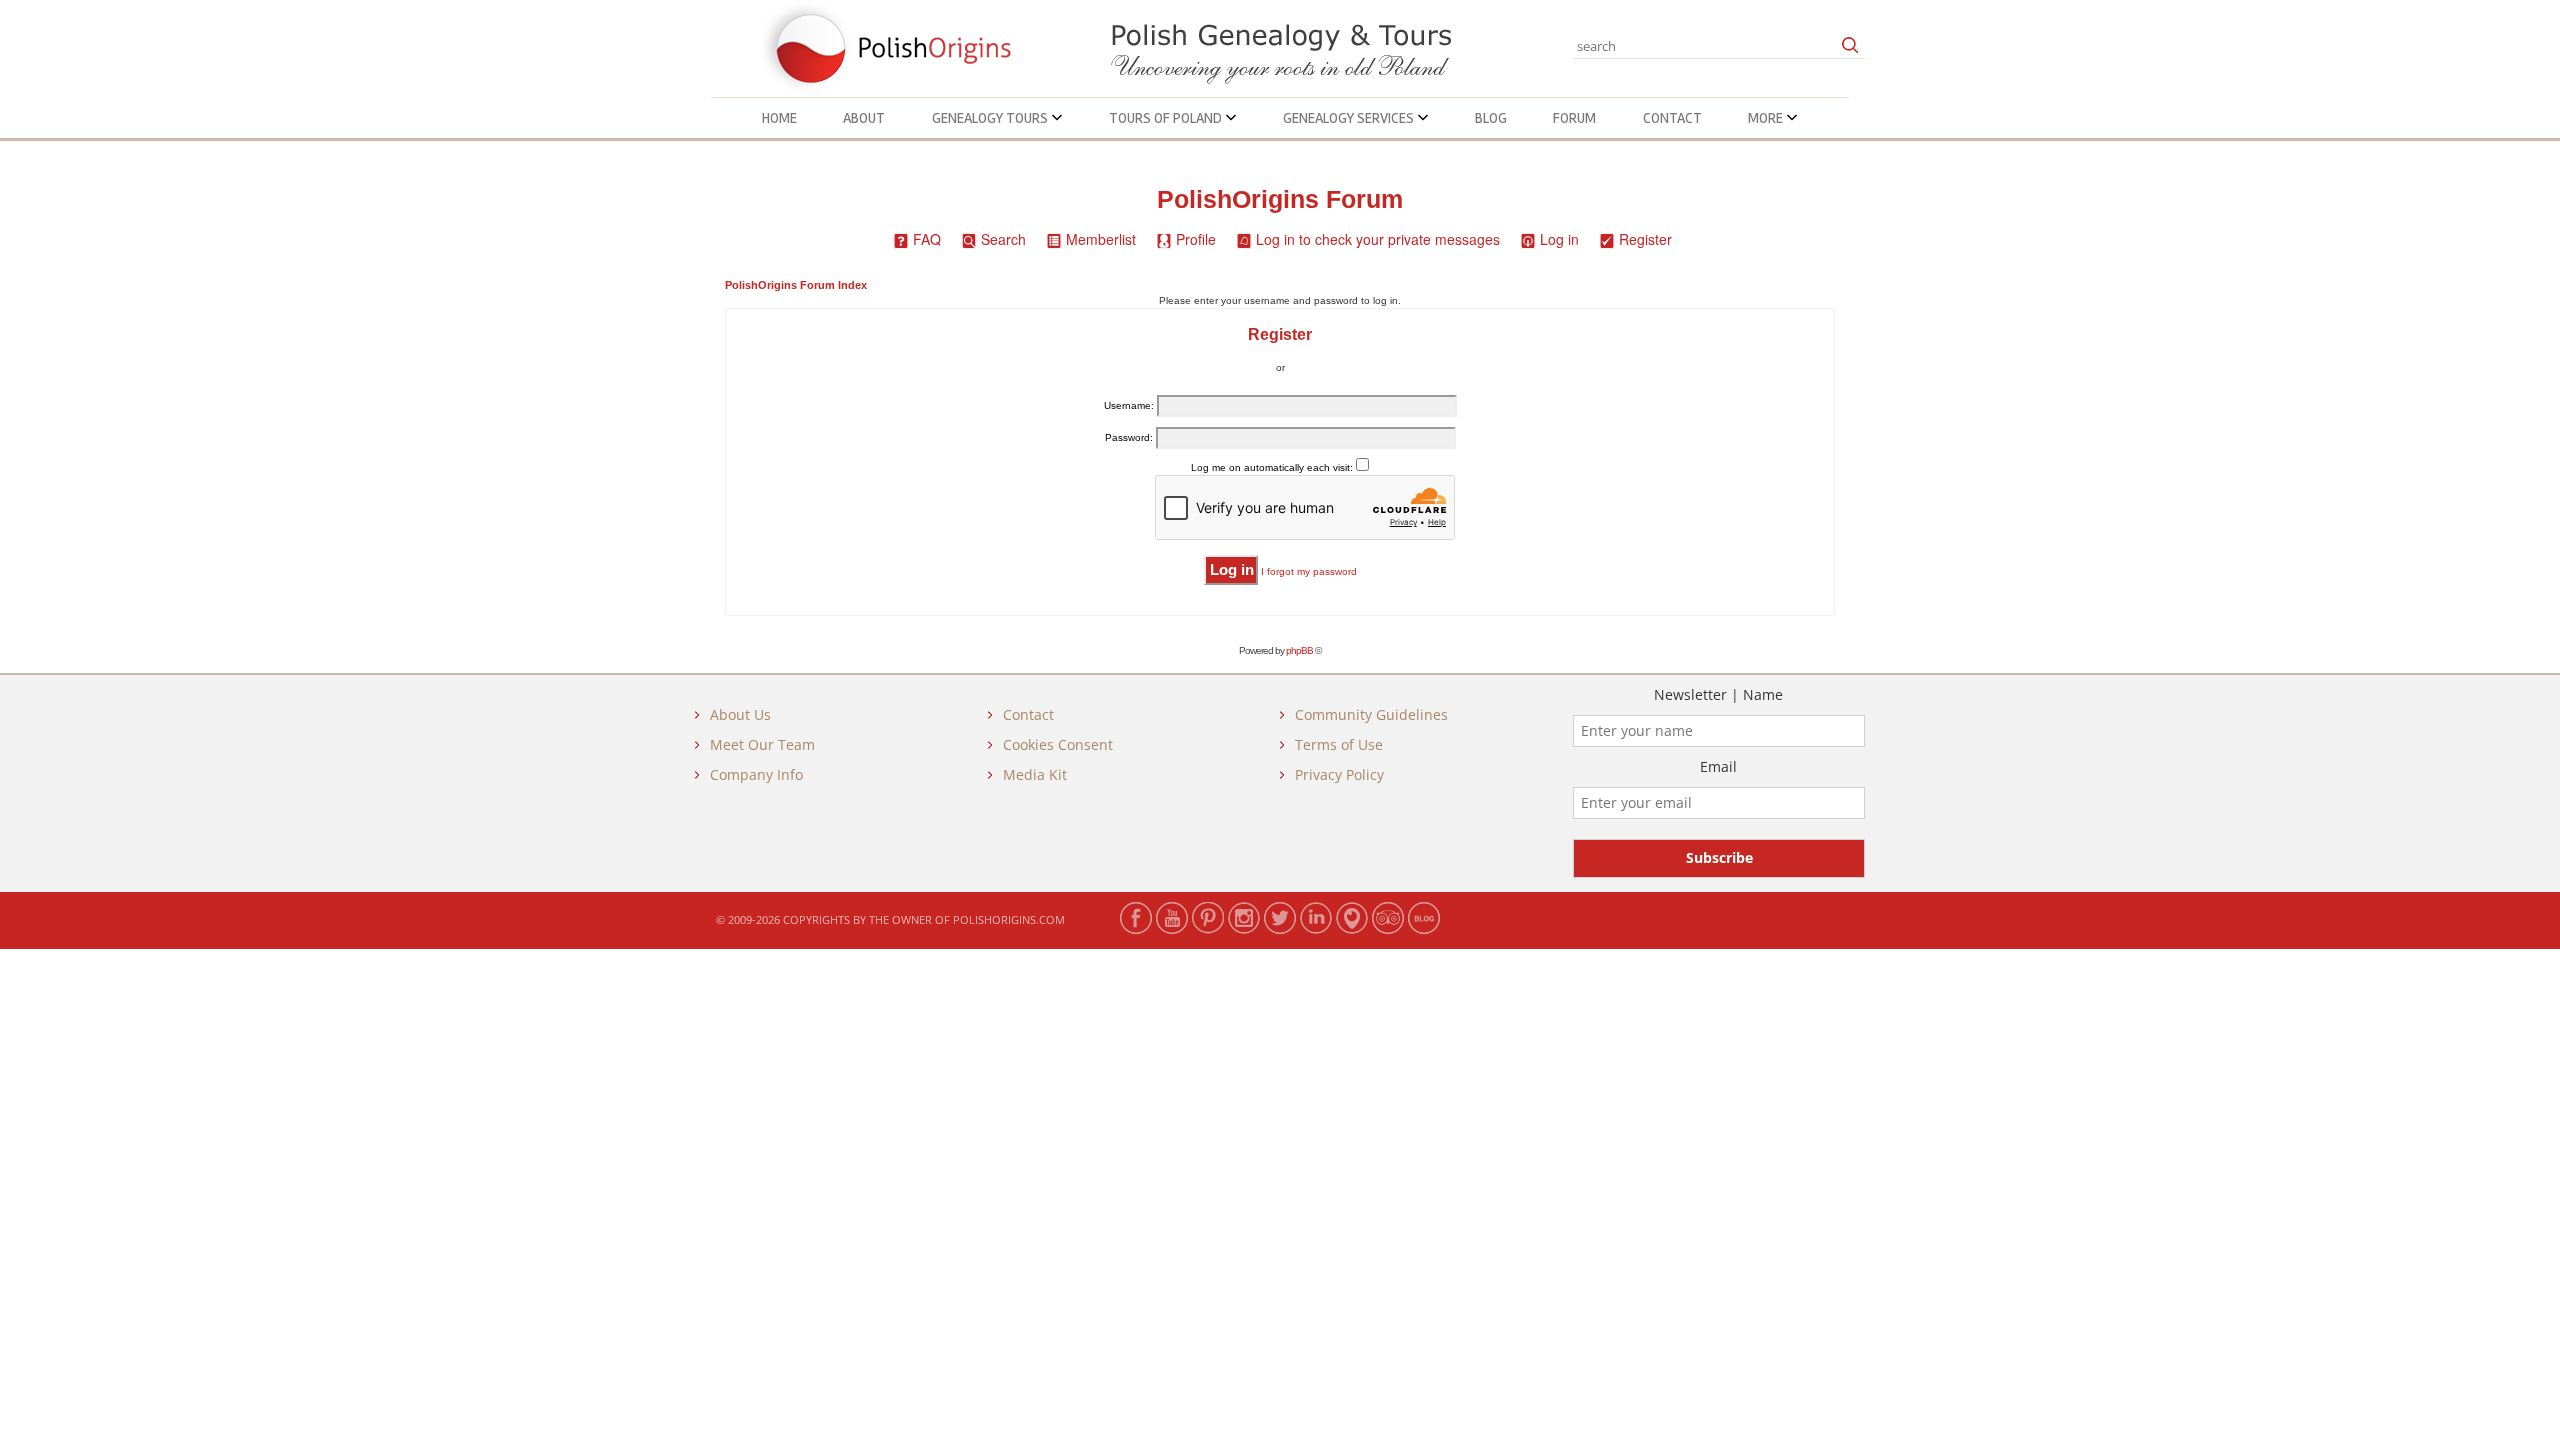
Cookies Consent (1058, 744)
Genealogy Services (1350, 118)
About (864, 118)
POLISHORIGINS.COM (1009, 919)
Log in (1559, 239)
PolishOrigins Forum (1280, 199)
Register (1645, 239)
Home (779, 118)
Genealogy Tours (991, 118)
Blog (1491, 118)
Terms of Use (1339, 744)
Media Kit (1035, 774)
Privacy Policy (1339, 774)
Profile (1196, 239)
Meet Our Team (762, 744)
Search (1003, 239)
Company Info (756, 774)
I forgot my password (1309, 571)
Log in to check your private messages (1378, 239)
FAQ (927, 239)
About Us (740, 714)
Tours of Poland (1167, 118)
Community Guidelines (1371, 714)
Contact (1672, 118)
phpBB (1299, 650)
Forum (1574, 118)
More (1767, 118)
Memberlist (1101, 239)
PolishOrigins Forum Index (796, 285)
